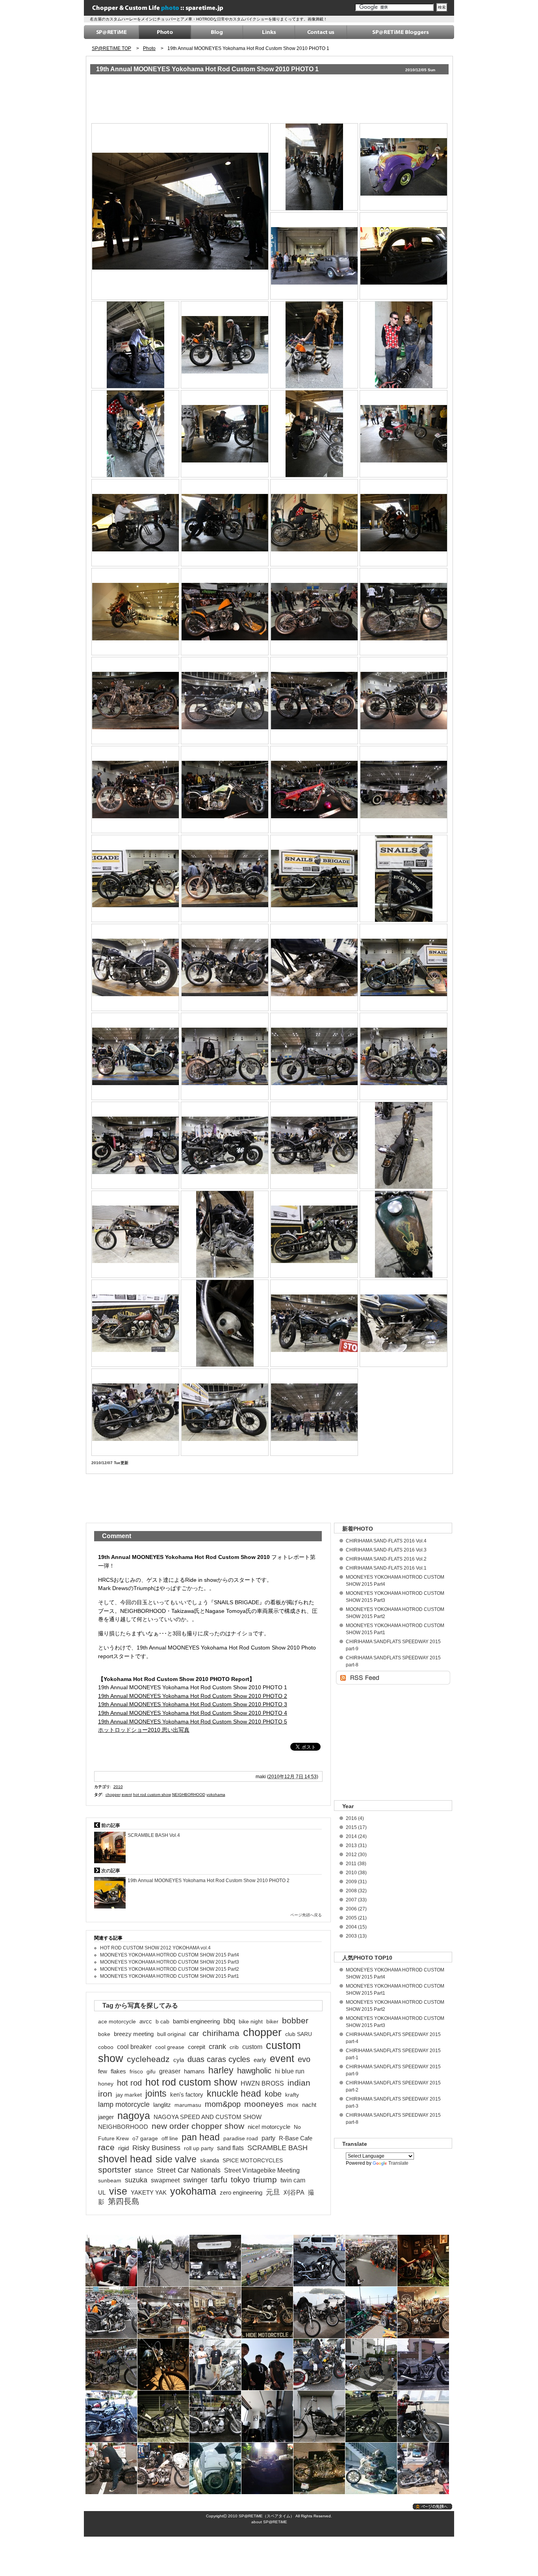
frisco (136, 2071)
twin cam (293, 2180)
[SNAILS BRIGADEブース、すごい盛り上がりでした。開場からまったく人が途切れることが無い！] (314, 1412)
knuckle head (234, 2093)
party (268, 2138)
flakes (118, 2071)
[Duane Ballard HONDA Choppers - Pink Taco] (404, 434)
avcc (146, 2021)
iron (105, 2094)
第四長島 (124, 2201)
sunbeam (110, 2180)
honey (106, 2084)
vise (118, 2191)
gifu (151, 2071)
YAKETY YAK (149, 2193)
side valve (176, 2159)
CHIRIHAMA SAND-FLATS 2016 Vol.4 (386, 1541)
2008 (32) (356, 1891)
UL (102, 2193)
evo (304, 2059)
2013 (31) (356, 1846)
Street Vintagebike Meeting (262, 2170)
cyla (179, 2060)
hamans (194, 2071)
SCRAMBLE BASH (277, 2148)
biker (272, 2021)
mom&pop (223, 2104)
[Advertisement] (235, 100)
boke (104, 2034)
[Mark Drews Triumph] (404, 611)
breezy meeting (134, 2034)
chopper (113, 1795)
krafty (292, 2095)
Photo (149, 48)
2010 (118, 1787)
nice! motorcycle (269, 2127)
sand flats (230, 2148)
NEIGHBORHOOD (189, 1795)
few (103, 2071)
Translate (398, 2163)
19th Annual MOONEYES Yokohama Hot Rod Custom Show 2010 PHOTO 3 (193, 1704)
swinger (195, 2180)
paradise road (241, 2138)
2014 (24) (356, 1836)
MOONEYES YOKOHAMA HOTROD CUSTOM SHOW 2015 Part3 (170, 1962)
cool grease (170, 2047)
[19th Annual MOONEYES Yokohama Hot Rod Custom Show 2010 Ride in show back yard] (180, 211)
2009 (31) (356, 1882)
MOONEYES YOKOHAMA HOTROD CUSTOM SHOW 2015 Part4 (170, 1955)
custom (252, 2047)
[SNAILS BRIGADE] (404, 789)
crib (234, 2047)
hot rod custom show (152, 1795)
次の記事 (110, 1871)
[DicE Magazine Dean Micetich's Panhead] (314, 522)
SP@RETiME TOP (111, 48)
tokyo (240, 2180)
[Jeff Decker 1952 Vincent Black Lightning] (225, 522)
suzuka (136, 2180)
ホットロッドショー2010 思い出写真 (144, 1730)
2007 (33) (356, 1900)
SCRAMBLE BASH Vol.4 (154, 1835)
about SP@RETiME (269, 2522)
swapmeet (165, 2180)
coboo (106, 2047)
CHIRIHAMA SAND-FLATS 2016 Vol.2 (386, 1559)
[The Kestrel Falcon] (225, 345)
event (127, 1795)
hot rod (129, 2083)
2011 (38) (356, 1864)
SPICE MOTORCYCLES (253, 2160)
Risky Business (156, 2148)
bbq (229, 2021)
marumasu (188, 2105)
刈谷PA (294, 2192)
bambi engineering (196, 2021)
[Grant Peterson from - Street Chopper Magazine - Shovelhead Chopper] (314, 345)
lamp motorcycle (124, 2104)
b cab (162, 2021)
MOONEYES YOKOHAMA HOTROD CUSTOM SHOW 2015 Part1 (170, 1976)
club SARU (299, 2034)
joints (156, 2093)
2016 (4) (355, 1818)
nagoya (134, 2116)
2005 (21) (356, 1918)
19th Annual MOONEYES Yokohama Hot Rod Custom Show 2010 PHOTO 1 (207, 69)
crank (217, 2047)
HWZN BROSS (262, 2083)
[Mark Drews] (136, 345)
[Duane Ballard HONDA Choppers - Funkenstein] (314, 434)
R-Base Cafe (296, 2138)
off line (170, 2138)
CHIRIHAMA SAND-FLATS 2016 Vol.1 (386, 1568)
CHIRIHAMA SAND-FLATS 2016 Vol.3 (386, 1550)
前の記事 (110, 1825)
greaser (170, 2071)
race (106, 2147)
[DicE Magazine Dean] (136, 434)
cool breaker (134, 2047)
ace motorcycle (117, 2021)
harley (221, 2070)
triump (265, 2180)
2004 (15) (356, 1927)
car (194, 2034)
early (260, 2060)
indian (299, 2083)
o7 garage (145, 2138)
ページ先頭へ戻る (306, 1915)
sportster (115, 2170)
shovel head (125, 2159)
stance (144, 2170)
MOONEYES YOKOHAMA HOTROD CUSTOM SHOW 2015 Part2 (170, 1969)
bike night (251, 2021)
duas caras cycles (219, 2059)
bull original (171, 2034)
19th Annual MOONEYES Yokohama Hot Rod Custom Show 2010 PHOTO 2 (193, 1696)
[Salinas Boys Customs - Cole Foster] (404, 256)
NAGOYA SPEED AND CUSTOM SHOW (208, 2117)
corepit (197, 2047)
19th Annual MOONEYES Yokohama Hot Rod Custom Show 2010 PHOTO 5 (193, 1722)
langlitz (162, 2105)
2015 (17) (356, 1827)
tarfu (219, 2180)
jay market (129, 2095)
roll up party (199, 2148)
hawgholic (254, 2071)
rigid (123, 2148)
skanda (210, 2160)
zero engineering (241, 2193)
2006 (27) (356, 1909)
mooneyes (264, 2104)
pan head (201, 2137)
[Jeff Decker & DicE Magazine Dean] (404, 345)
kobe (273, 2094)
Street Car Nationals (189, 2170)
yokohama (216, 1795)
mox (293, 2105)
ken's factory (187, 2095)
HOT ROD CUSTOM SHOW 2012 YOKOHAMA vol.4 (155, 1948)
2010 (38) (356, 1873)
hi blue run (290, 2071)
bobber (295, 2021)
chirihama (221, 2033)
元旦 (273, 2192)
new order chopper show (198, 2126)
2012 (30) (356, 1855)
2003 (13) (356, 1936)
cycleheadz (148, 2059)
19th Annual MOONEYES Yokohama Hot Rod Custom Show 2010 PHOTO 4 (193, 1713)
